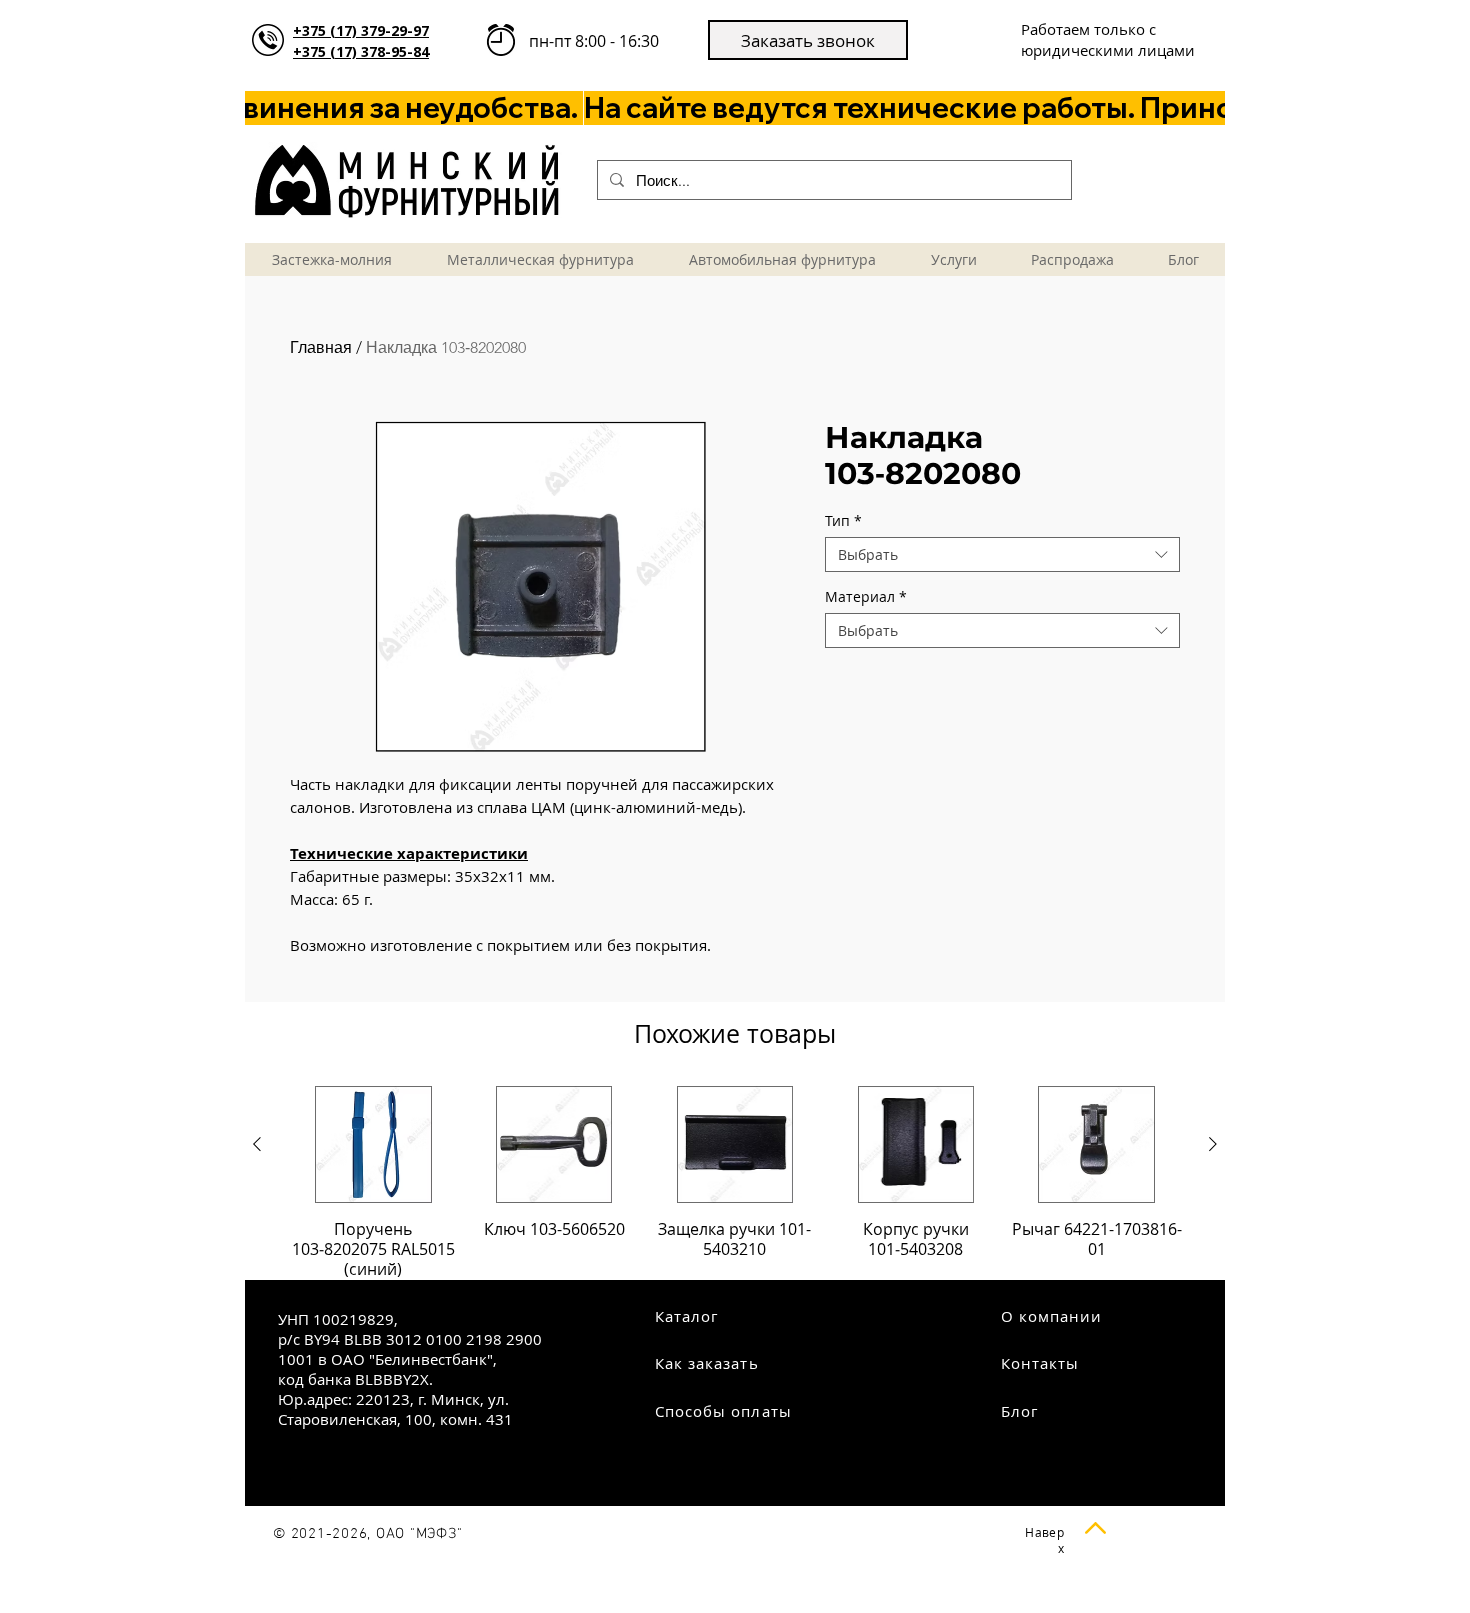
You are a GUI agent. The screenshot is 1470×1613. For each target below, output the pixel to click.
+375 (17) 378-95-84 (361, 51)
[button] (808, 40)
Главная (321, 347)
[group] (735, 1182)
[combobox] (1002, 554)
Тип (843, 520)
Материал (866, 596)
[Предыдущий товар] (257, 1144)
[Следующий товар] (1213, 1144)
